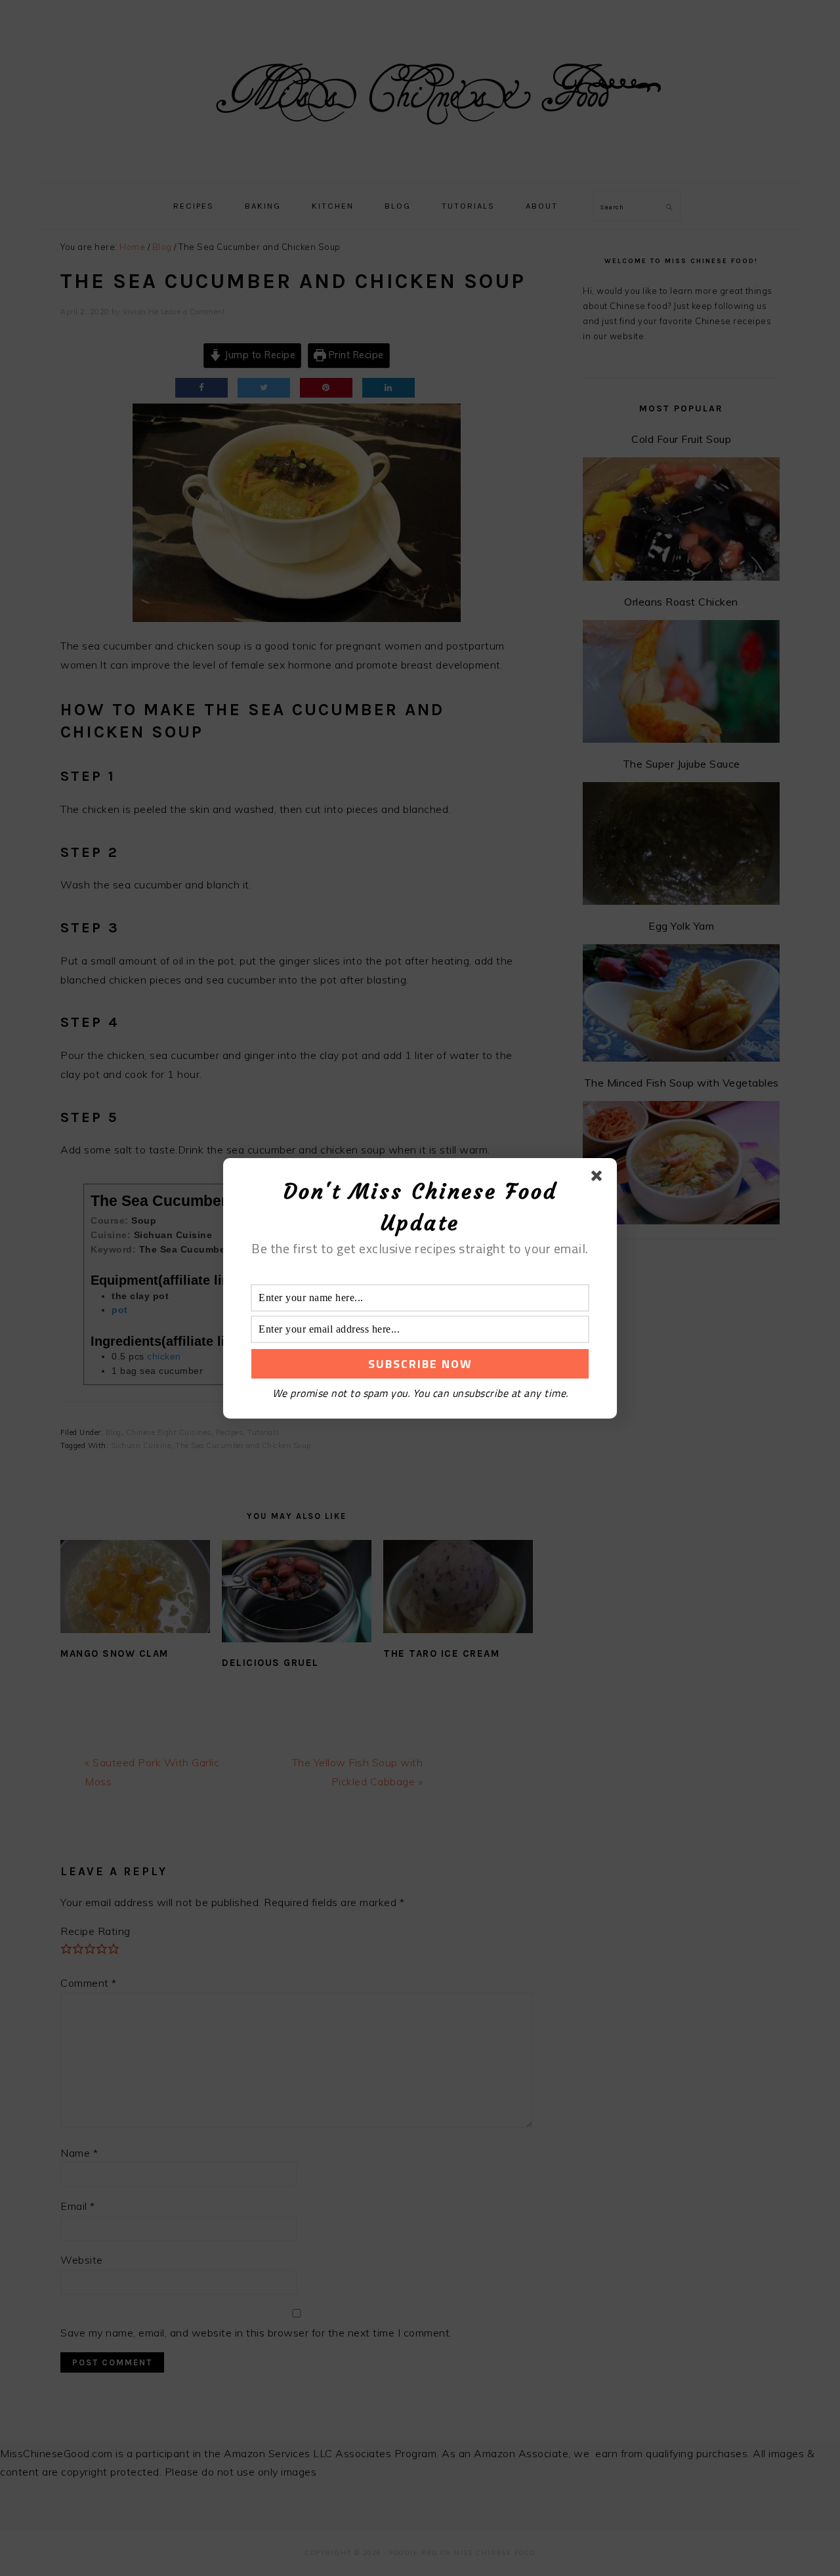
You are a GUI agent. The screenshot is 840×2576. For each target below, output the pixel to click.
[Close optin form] (599, 1178)
